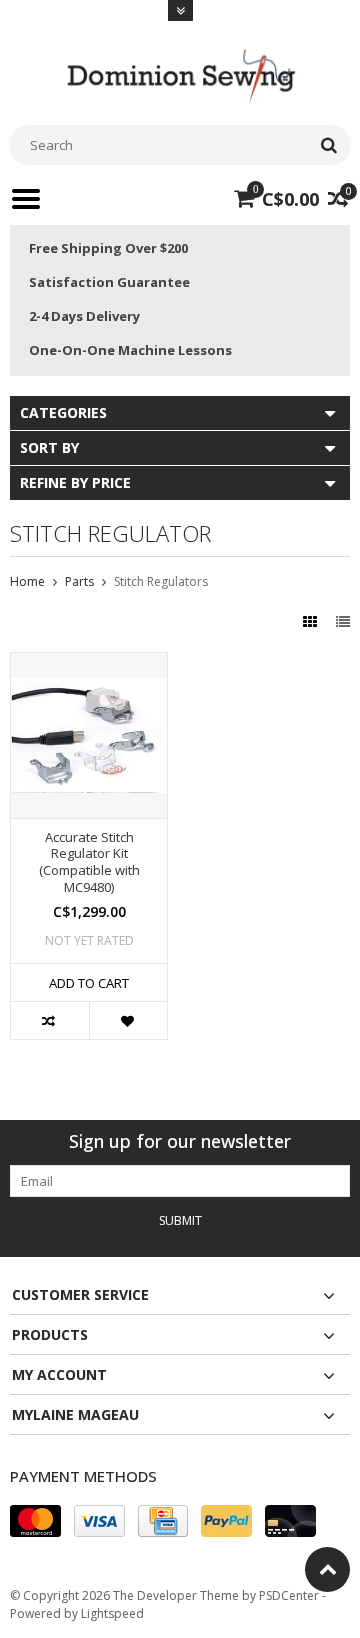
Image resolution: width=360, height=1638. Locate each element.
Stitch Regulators (161, 581)
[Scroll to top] (327, 1569)
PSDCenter (289, 1595)
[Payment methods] (35, 1521)
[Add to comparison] (50, 1020)
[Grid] (312, 621)
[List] (343, 621)
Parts (79, 581)
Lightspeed (112, 1613)
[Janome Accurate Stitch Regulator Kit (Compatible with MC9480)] (89, 663)
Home (27, 581)
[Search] (328, 145)
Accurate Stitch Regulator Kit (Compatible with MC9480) (89, 863)
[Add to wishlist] (128, 1020)
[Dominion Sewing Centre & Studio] (180, 73)
